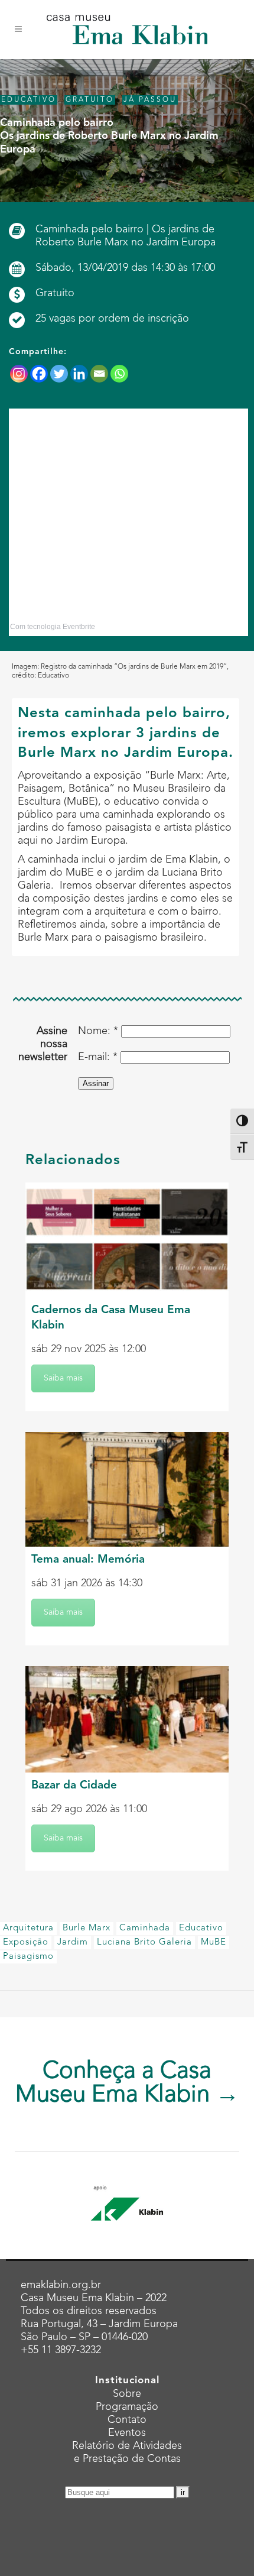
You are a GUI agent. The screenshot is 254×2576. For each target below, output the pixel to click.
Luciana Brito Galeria (144, 1942)
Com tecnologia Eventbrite (53, 627)
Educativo (201, 1928)
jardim (73, 1942)
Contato (127, 2420)
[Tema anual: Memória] (127, 1489)
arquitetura (28, 1928)
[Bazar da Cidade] (127, 1719)
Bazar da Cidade (74, 1786)
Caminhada (145, 1928)
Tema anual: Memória (88, 1560)
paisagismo (28, 1957)
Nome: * (98, 1031)
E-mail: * (98, 1057)
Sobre (127, 2394)
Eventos (127, 2433)
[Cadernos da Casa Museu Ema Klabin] (127, 1240)
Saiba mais (63, 1378)
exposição (26, 1942)
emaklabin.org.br (61, 2285)
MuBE (214, 1942)
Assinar (96, 1083)
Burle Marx (87, 1928)
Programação (127, 2407)
